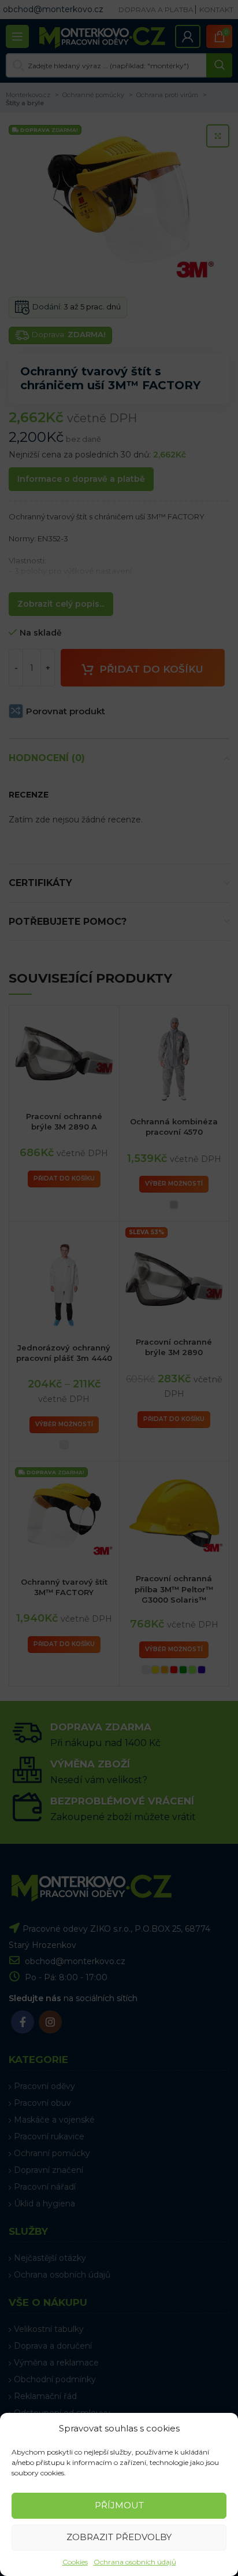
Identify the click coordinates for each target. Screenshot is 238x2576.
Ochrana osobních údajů (135, 2562)
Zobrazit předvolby (119, 2537)
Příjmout (119, 2505)
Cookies (75, 2562)
